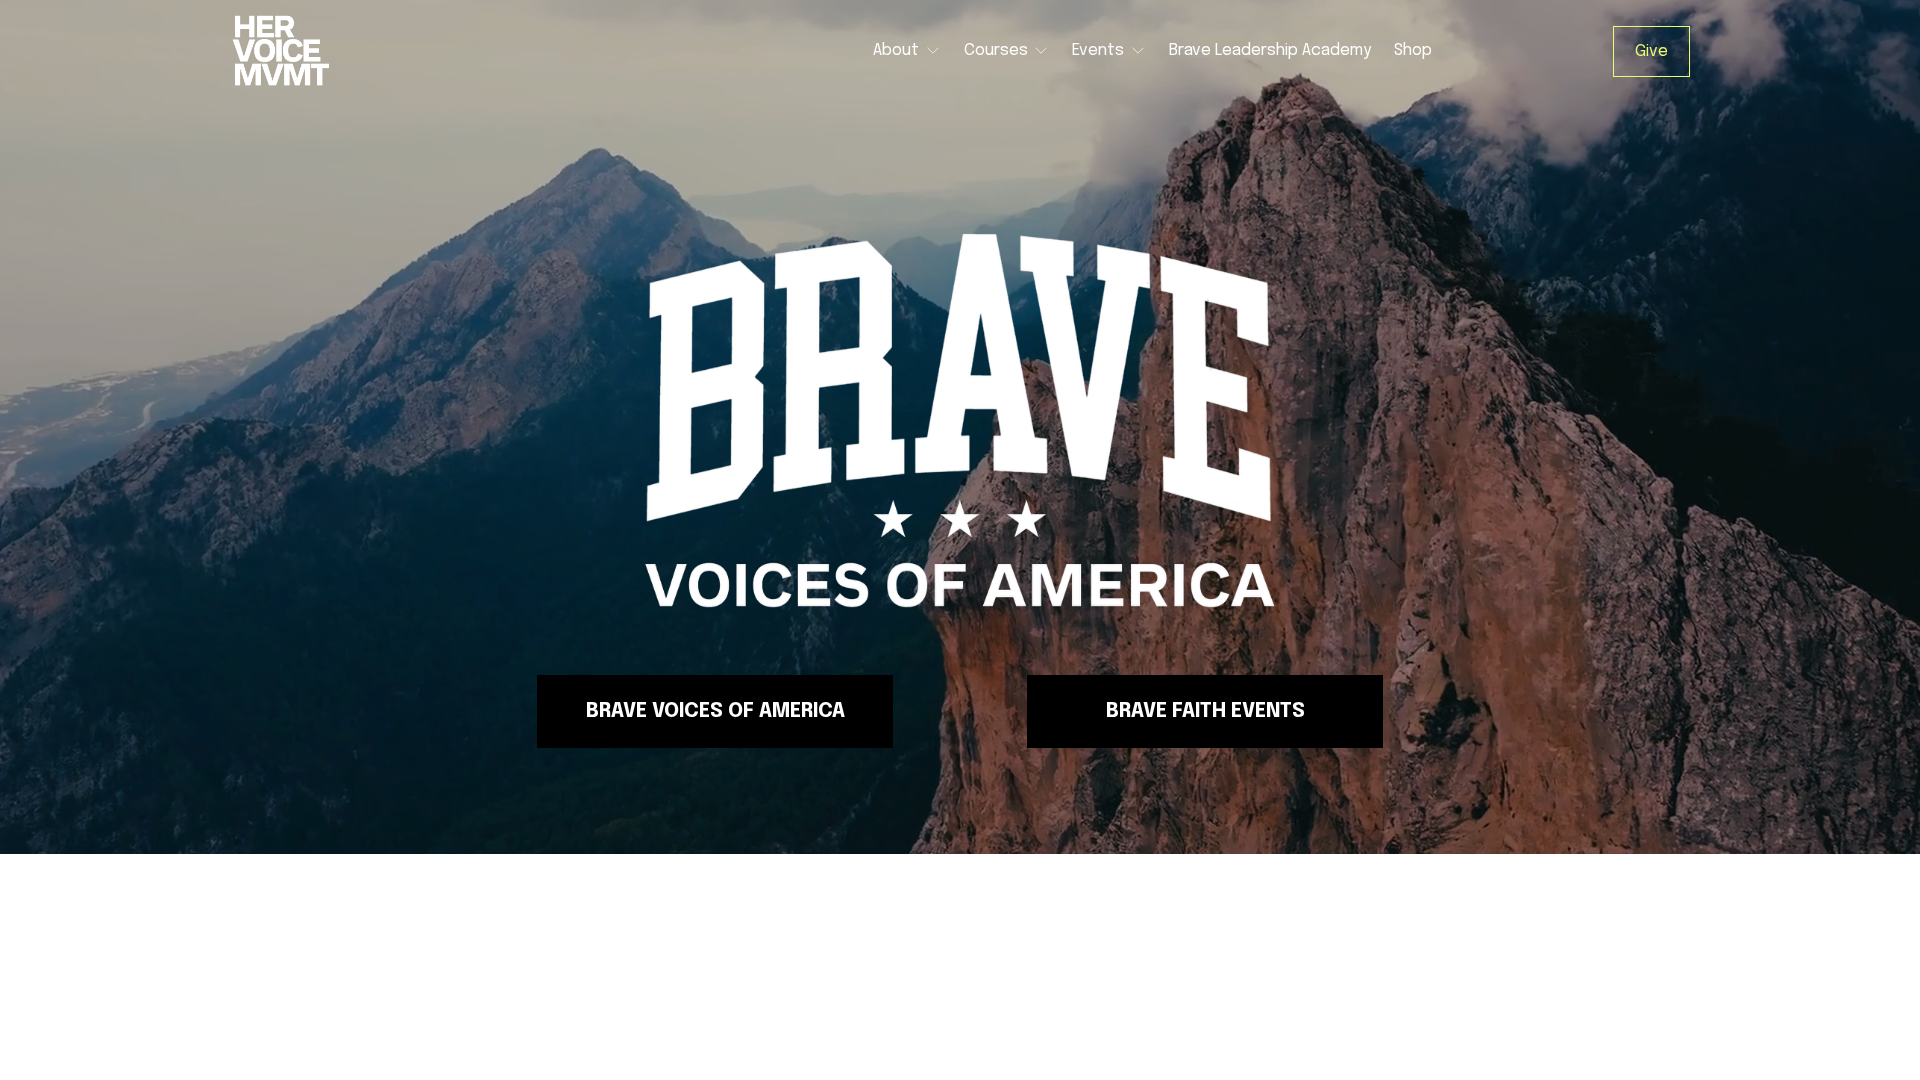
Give (1651, 51)
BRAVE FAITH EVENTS (1205, 711)
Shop (1413, 50)
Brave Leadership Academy (1270, 50)
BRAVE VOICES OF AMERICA (715, 711)
